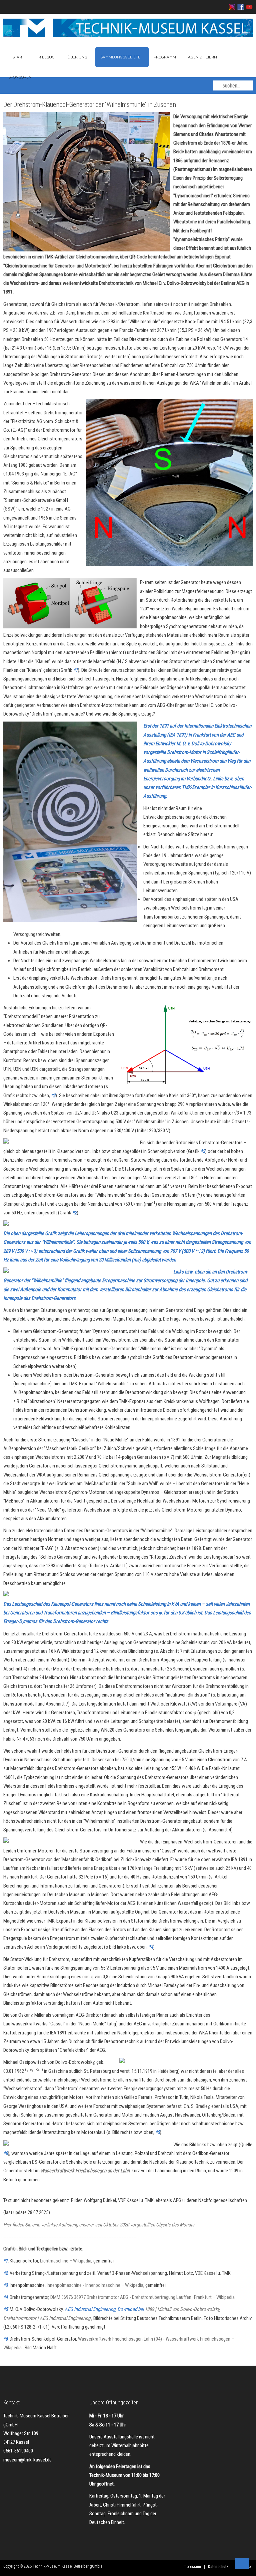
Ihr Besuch (46, 57)
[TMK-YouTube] (248, 7)
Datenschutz (218, 2567)
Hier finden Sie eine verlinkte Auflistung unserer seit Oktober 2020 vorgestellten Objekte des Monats (99, 2225)
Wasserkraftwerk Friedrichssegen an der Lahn (85, 2171)
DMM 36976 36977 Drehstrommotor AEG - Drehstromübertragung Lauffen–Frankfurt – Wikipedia (142, 2297)
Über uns (77, 57)
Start (18, 57)
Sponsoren (20, 77)
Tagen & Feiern (201, 57)
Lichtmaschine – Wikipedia (66, 2261)
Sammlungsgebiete (120, 57)
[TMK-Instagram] (232, 7)
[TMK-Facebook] (240, 7)
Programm (165, 57)
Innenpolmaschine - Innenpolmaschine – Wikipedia (95, 2285)
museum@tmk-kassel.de (27, 2460)
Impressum (192, 2567)
